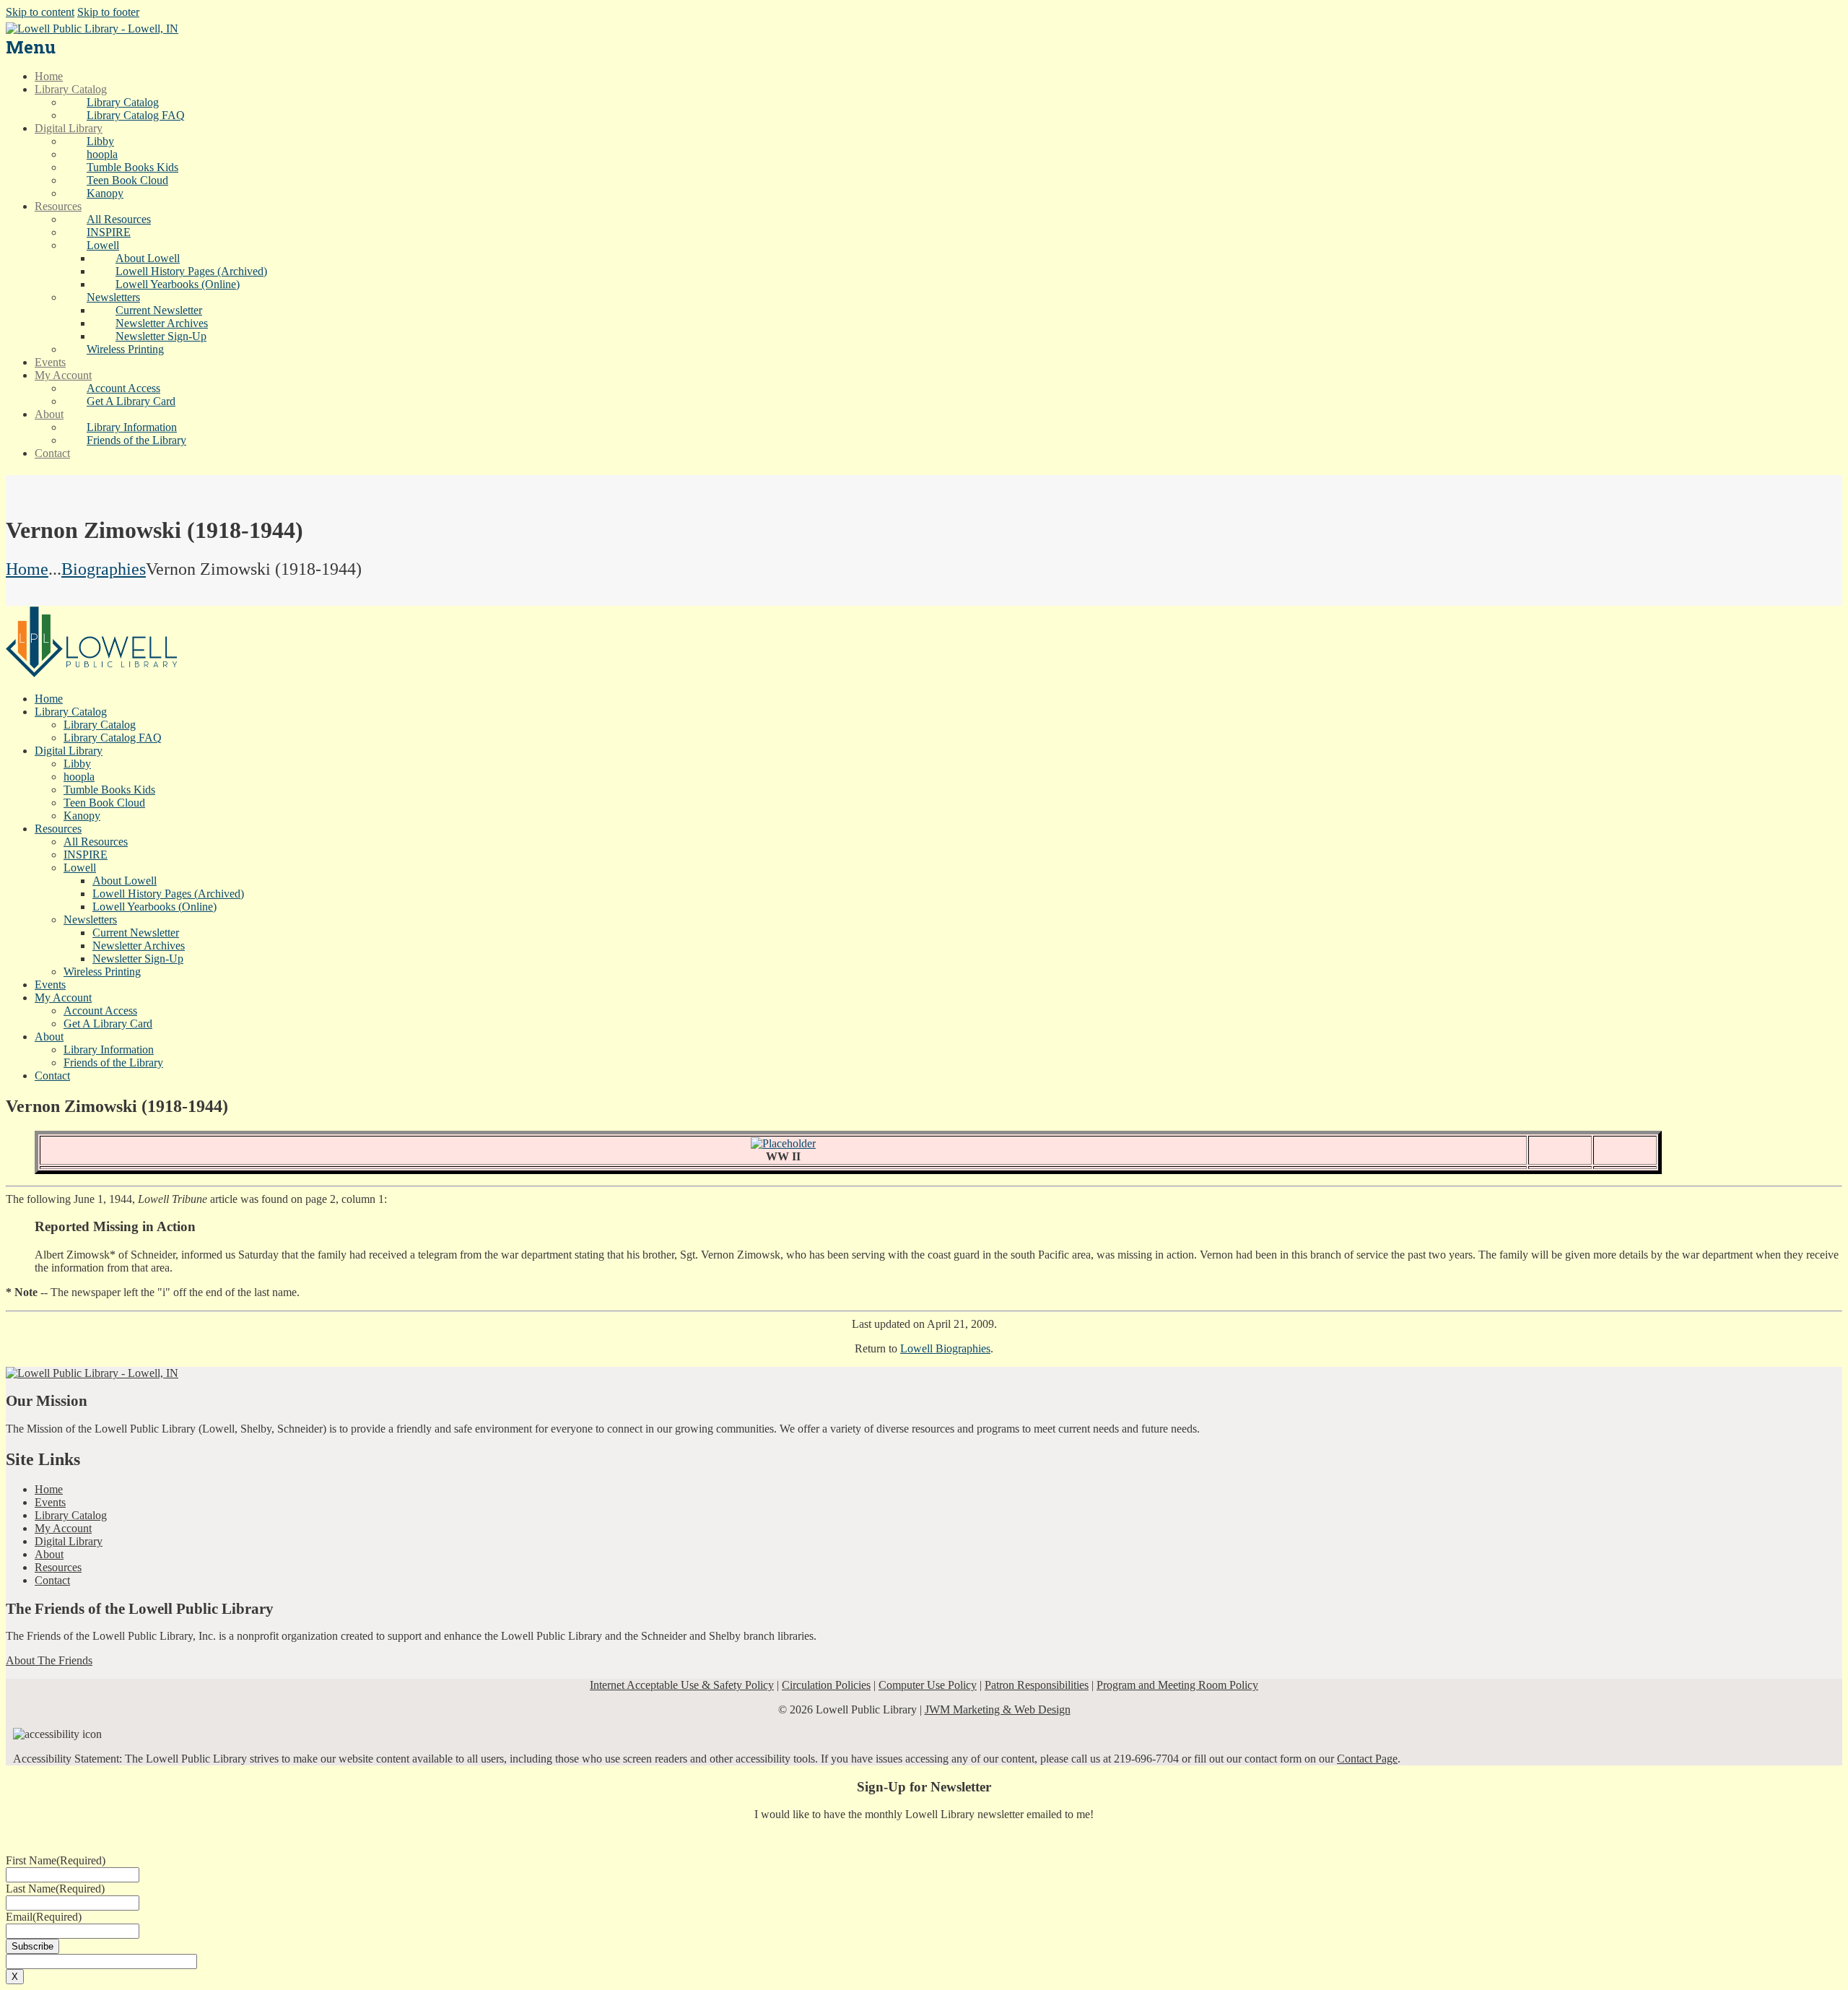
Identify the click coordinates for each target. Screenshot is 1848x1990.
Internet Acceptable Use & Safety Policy (682, 1685)
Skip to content (40, 12)
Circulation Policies (826, 1685)
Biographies (104, 569)
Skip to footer (108, 12)
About (49, 1554)
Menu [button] (31, 47)
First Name (56, 1860)
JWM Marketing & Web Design (998, 1709)
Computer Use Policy (928, 1685)
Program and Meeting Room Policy (1177, 1685)
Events (50, 1502)
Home (27, 569)
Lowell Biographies (945, 1348)
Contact (52, 1580)
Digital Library (69, 1541)
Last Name (55, 1889)
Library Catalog (71, 1515)
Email (44, 1917)
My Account (63, 1528)
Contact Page (1367, 1759)
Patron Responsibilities (1037, 1685)
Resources (58, 1567)
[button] (103, 245)
